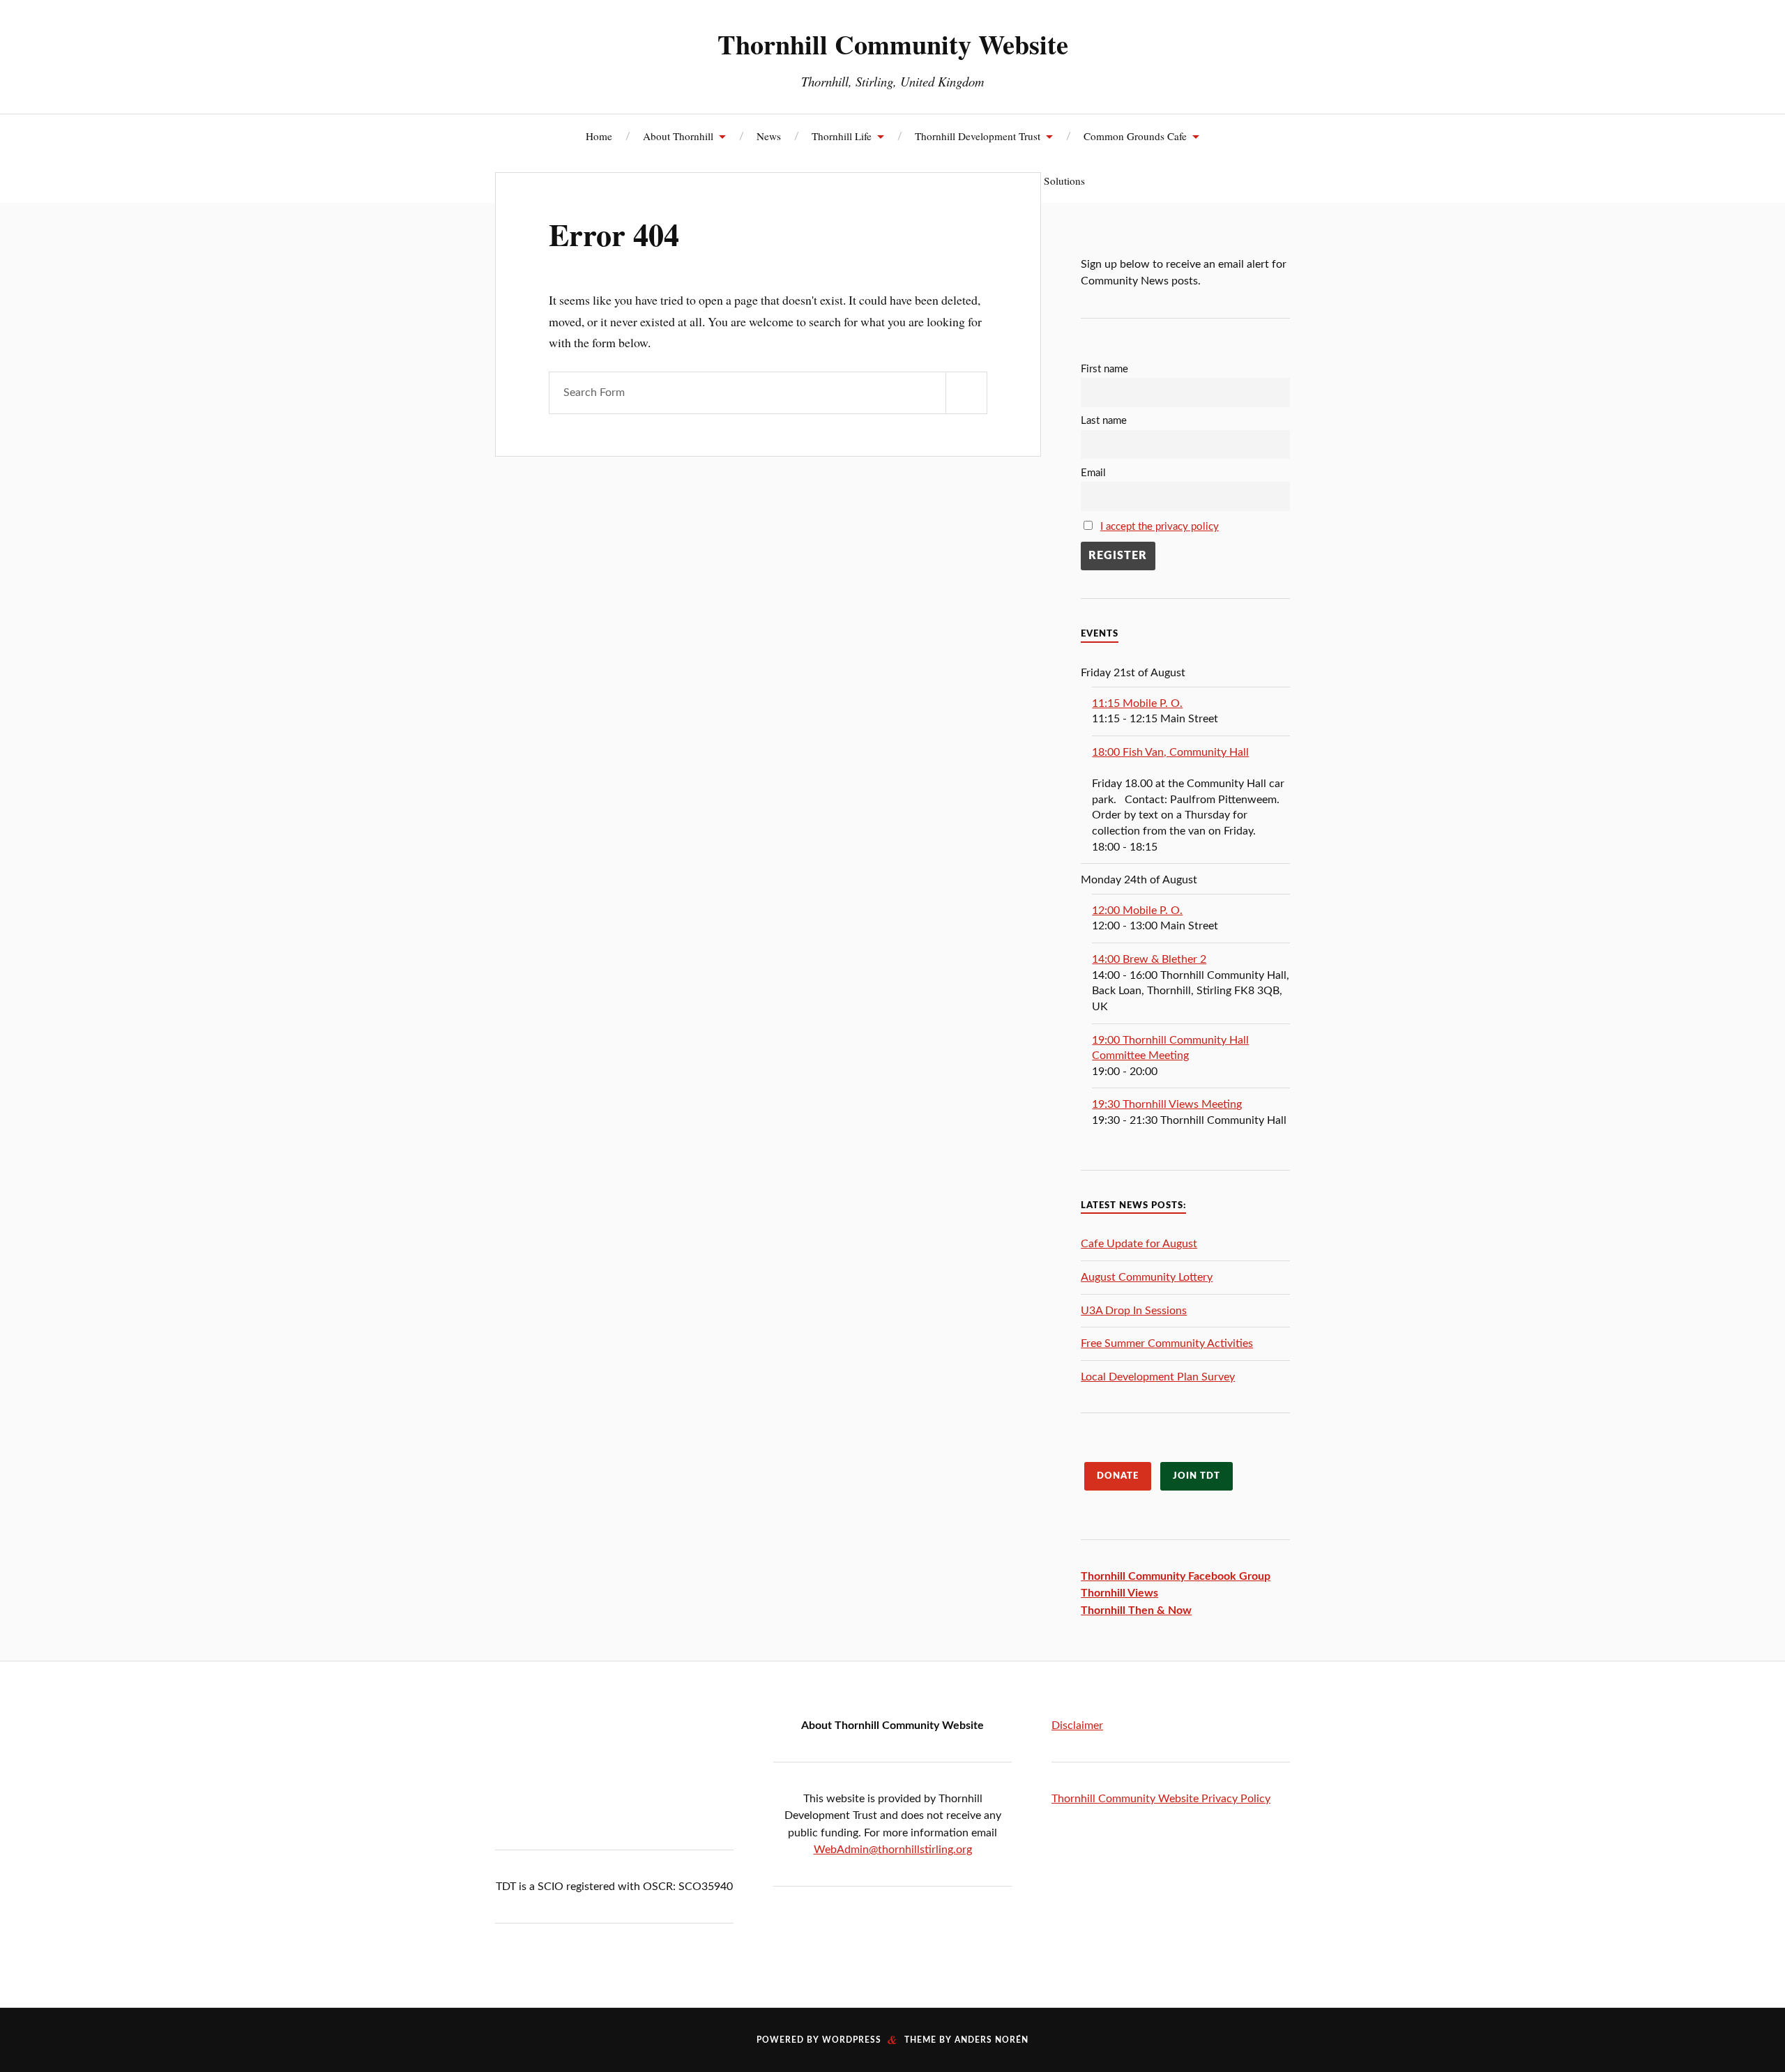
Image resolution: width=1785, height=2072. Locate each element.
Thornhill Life (842, 136)
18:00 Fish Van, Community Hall (1170, 752)
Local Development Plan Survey (1158, 1377)
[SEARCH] (966, 393)
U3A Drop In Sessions (1134, 1311)
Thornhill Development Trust (978, 136)
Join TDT (1197, 1476)
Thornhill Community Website (893, 44)
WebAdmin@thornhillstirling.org (893, 1850)
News (769, 136)
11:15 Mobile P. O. (1137, 703)
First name (1104, 369)
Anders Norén (992, 2040)
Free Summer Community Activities (1167, 1343)
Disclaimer (1077, 1726)
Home (599, 136)
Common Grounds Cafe (1135, 136)
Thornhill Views (1119, 1593)
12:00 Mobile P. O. (1137, 911)
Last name (1104, 421)
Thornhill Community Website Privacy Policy (1161, 1799)
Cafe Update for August (1139, 1244)
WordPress (852, 2040)
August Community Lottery (1147, 1277)
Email (1093, 473)
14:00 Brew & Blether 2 (1149, 959)
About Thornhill (678, 136)
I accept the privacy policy (1160, 527)
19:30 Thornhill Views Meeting (1167, 1104)
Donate (1118, 1476)
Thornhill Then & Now (1136, 1610)
